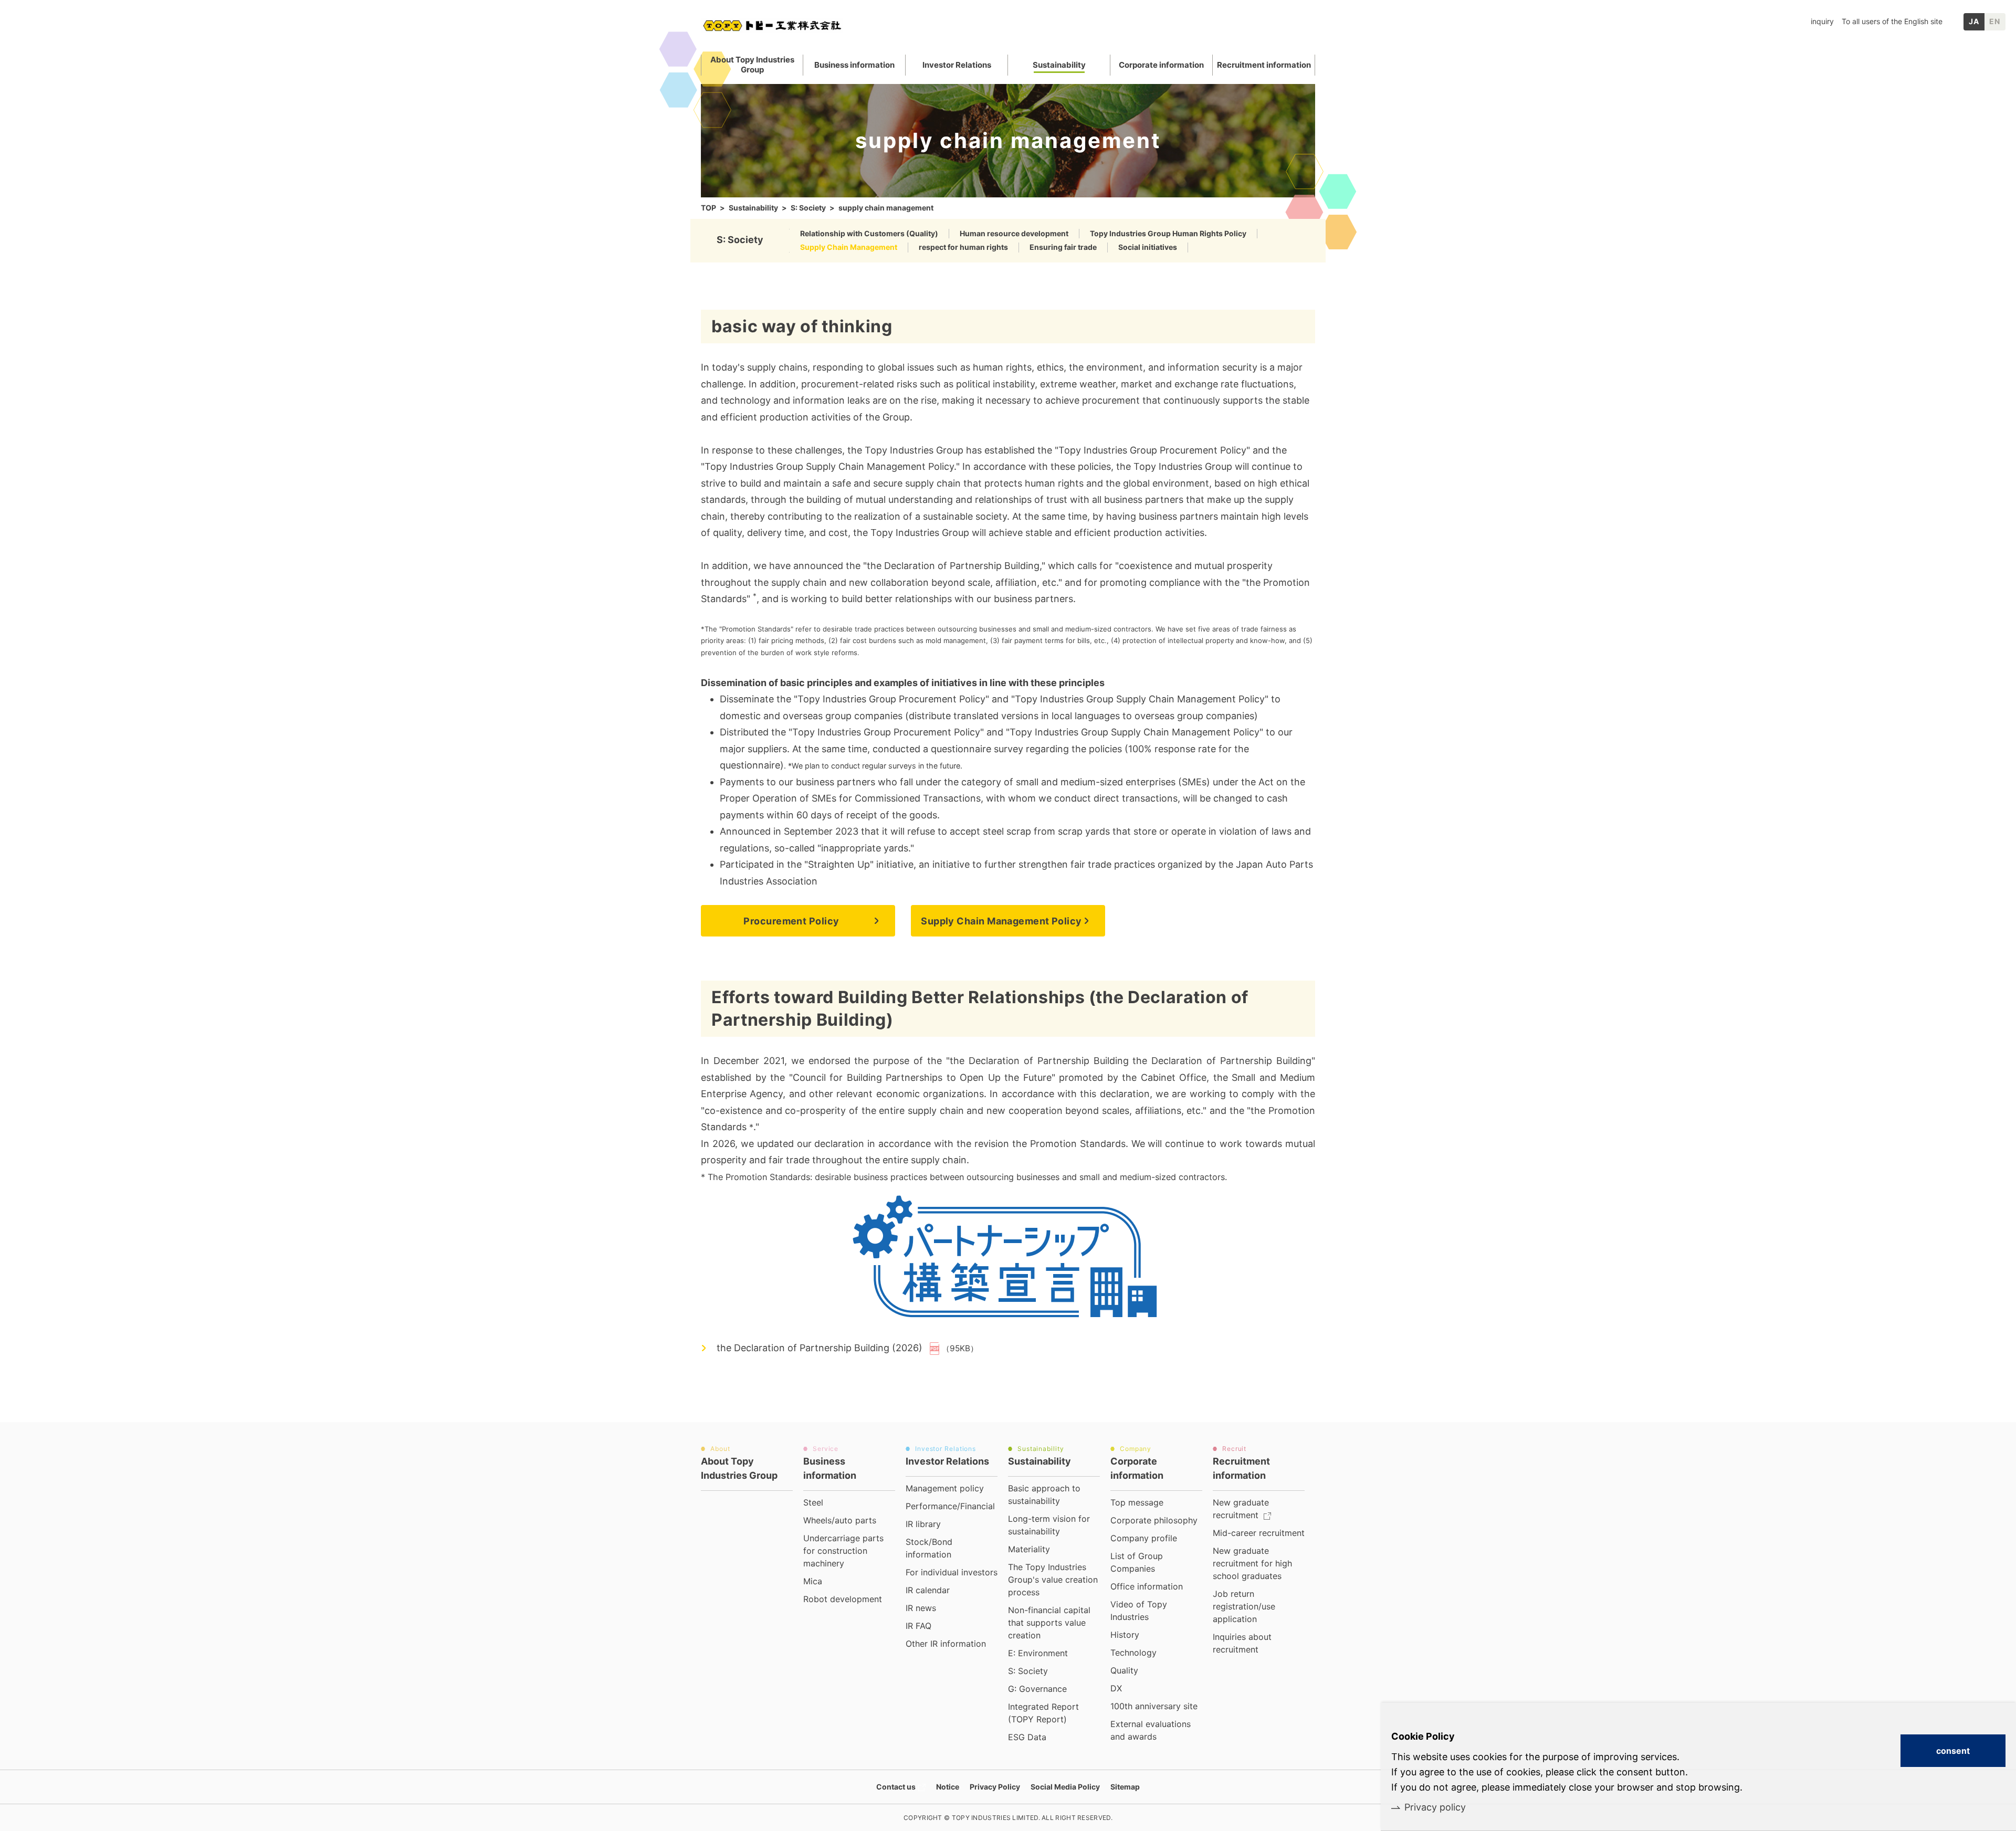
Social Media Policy (1065, 1787)
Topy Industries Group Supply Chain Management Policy (829, 466)
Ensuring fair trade (1063, 247)
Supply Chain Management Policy (1001, 921)
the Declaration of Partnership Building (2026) (820, 1348)
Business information (854, 65)
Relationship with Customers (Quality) (869, 233)
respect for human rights (963, 247)
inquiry (1822, 21)
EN (1995, 21)
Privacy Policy (995, 1787)
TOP (708, 208)
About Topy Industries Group (752, 65)
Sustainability (753, 208)
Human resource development (1014, 233)
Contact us (896, 1787)
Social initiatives (1148, 247)
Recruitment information (1264, 65)
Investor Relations (957, 65)
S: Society (808, 208)
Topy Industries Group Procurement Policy (1152, 450)
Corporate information (1161, 65)
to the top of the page (1347, 1451)
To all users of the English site (1892, 21)
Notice (948, 1787)
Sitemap (1125, 1787)
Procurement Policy (791, 921)
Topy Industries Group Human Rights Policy (1168, 233)
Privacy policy (1435, 1807)
